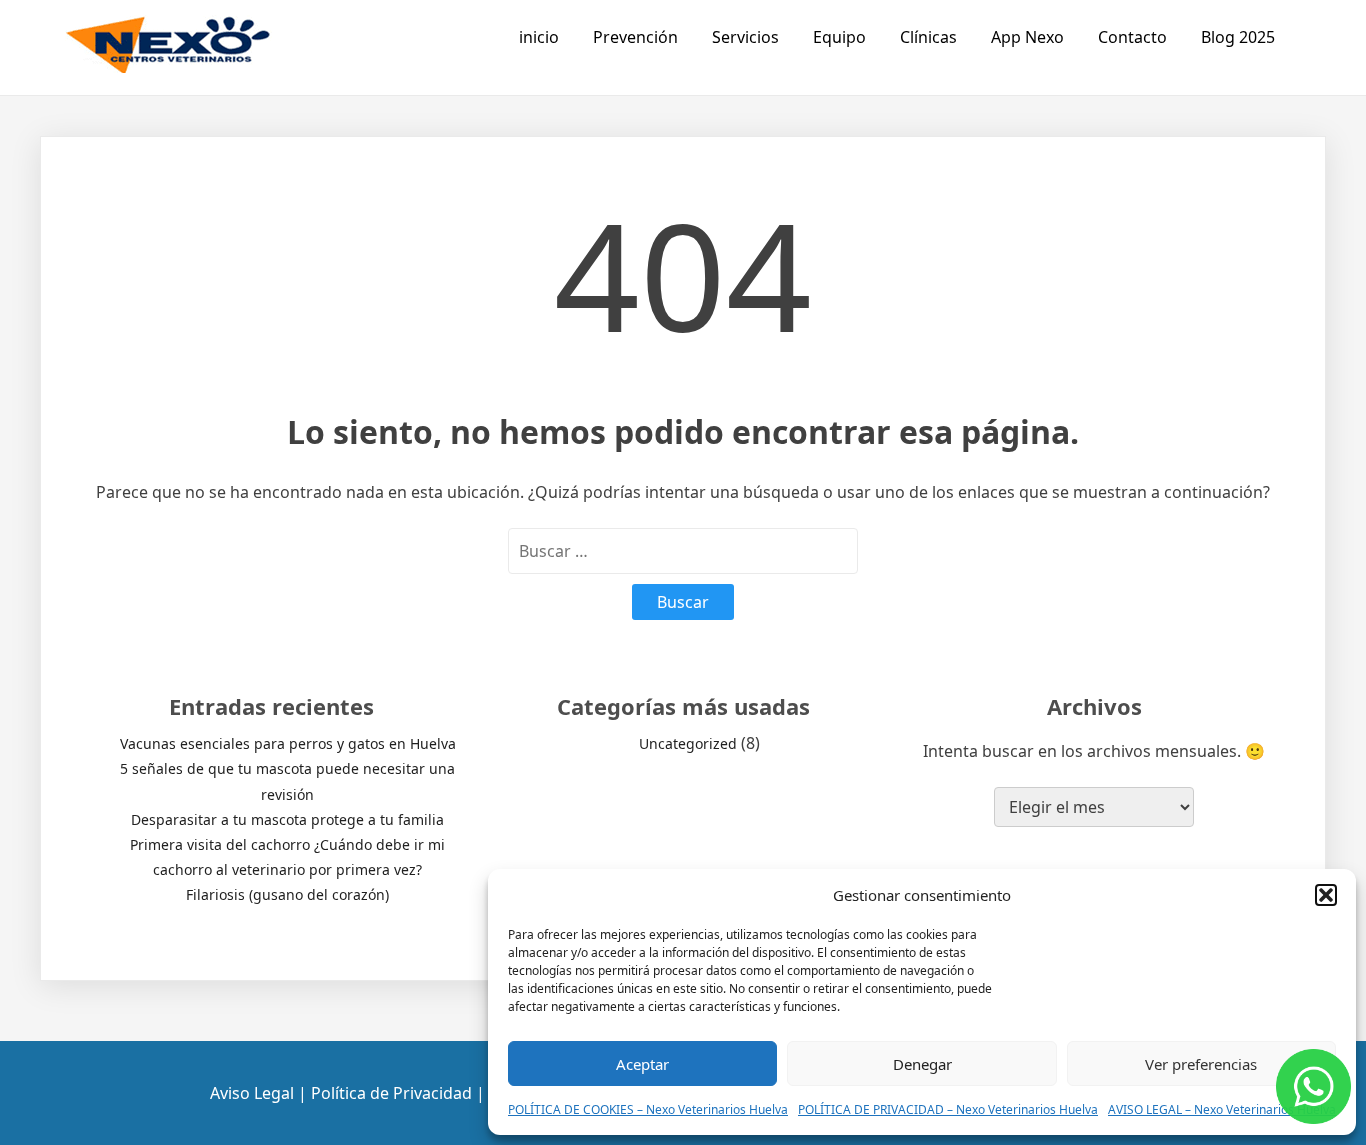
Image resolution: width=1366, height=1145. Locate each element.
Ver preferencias (1201, 1064)
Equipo (839, 37)
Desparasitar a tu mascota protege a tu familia (287, 819)
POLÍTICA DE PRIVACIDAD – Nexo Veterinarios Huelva (948, 1109)
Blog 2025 (1238, 37)
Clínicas (928, 37)
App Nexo (1027, 37)
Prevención (635, 37)
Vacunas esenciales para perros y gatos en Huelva (288, 743)
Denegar (922, 1064)
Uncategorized (688, 743)
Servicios (745, 37)
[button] (1326, 895)
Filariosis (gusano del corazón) (287, 894)
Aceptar (642, 1064)
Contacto (1132, 37)
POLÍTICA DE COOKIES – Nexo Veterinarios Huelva (648, 1109)
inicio (539, 37)
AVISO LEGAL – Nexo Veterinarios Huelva (1222, 1109)
